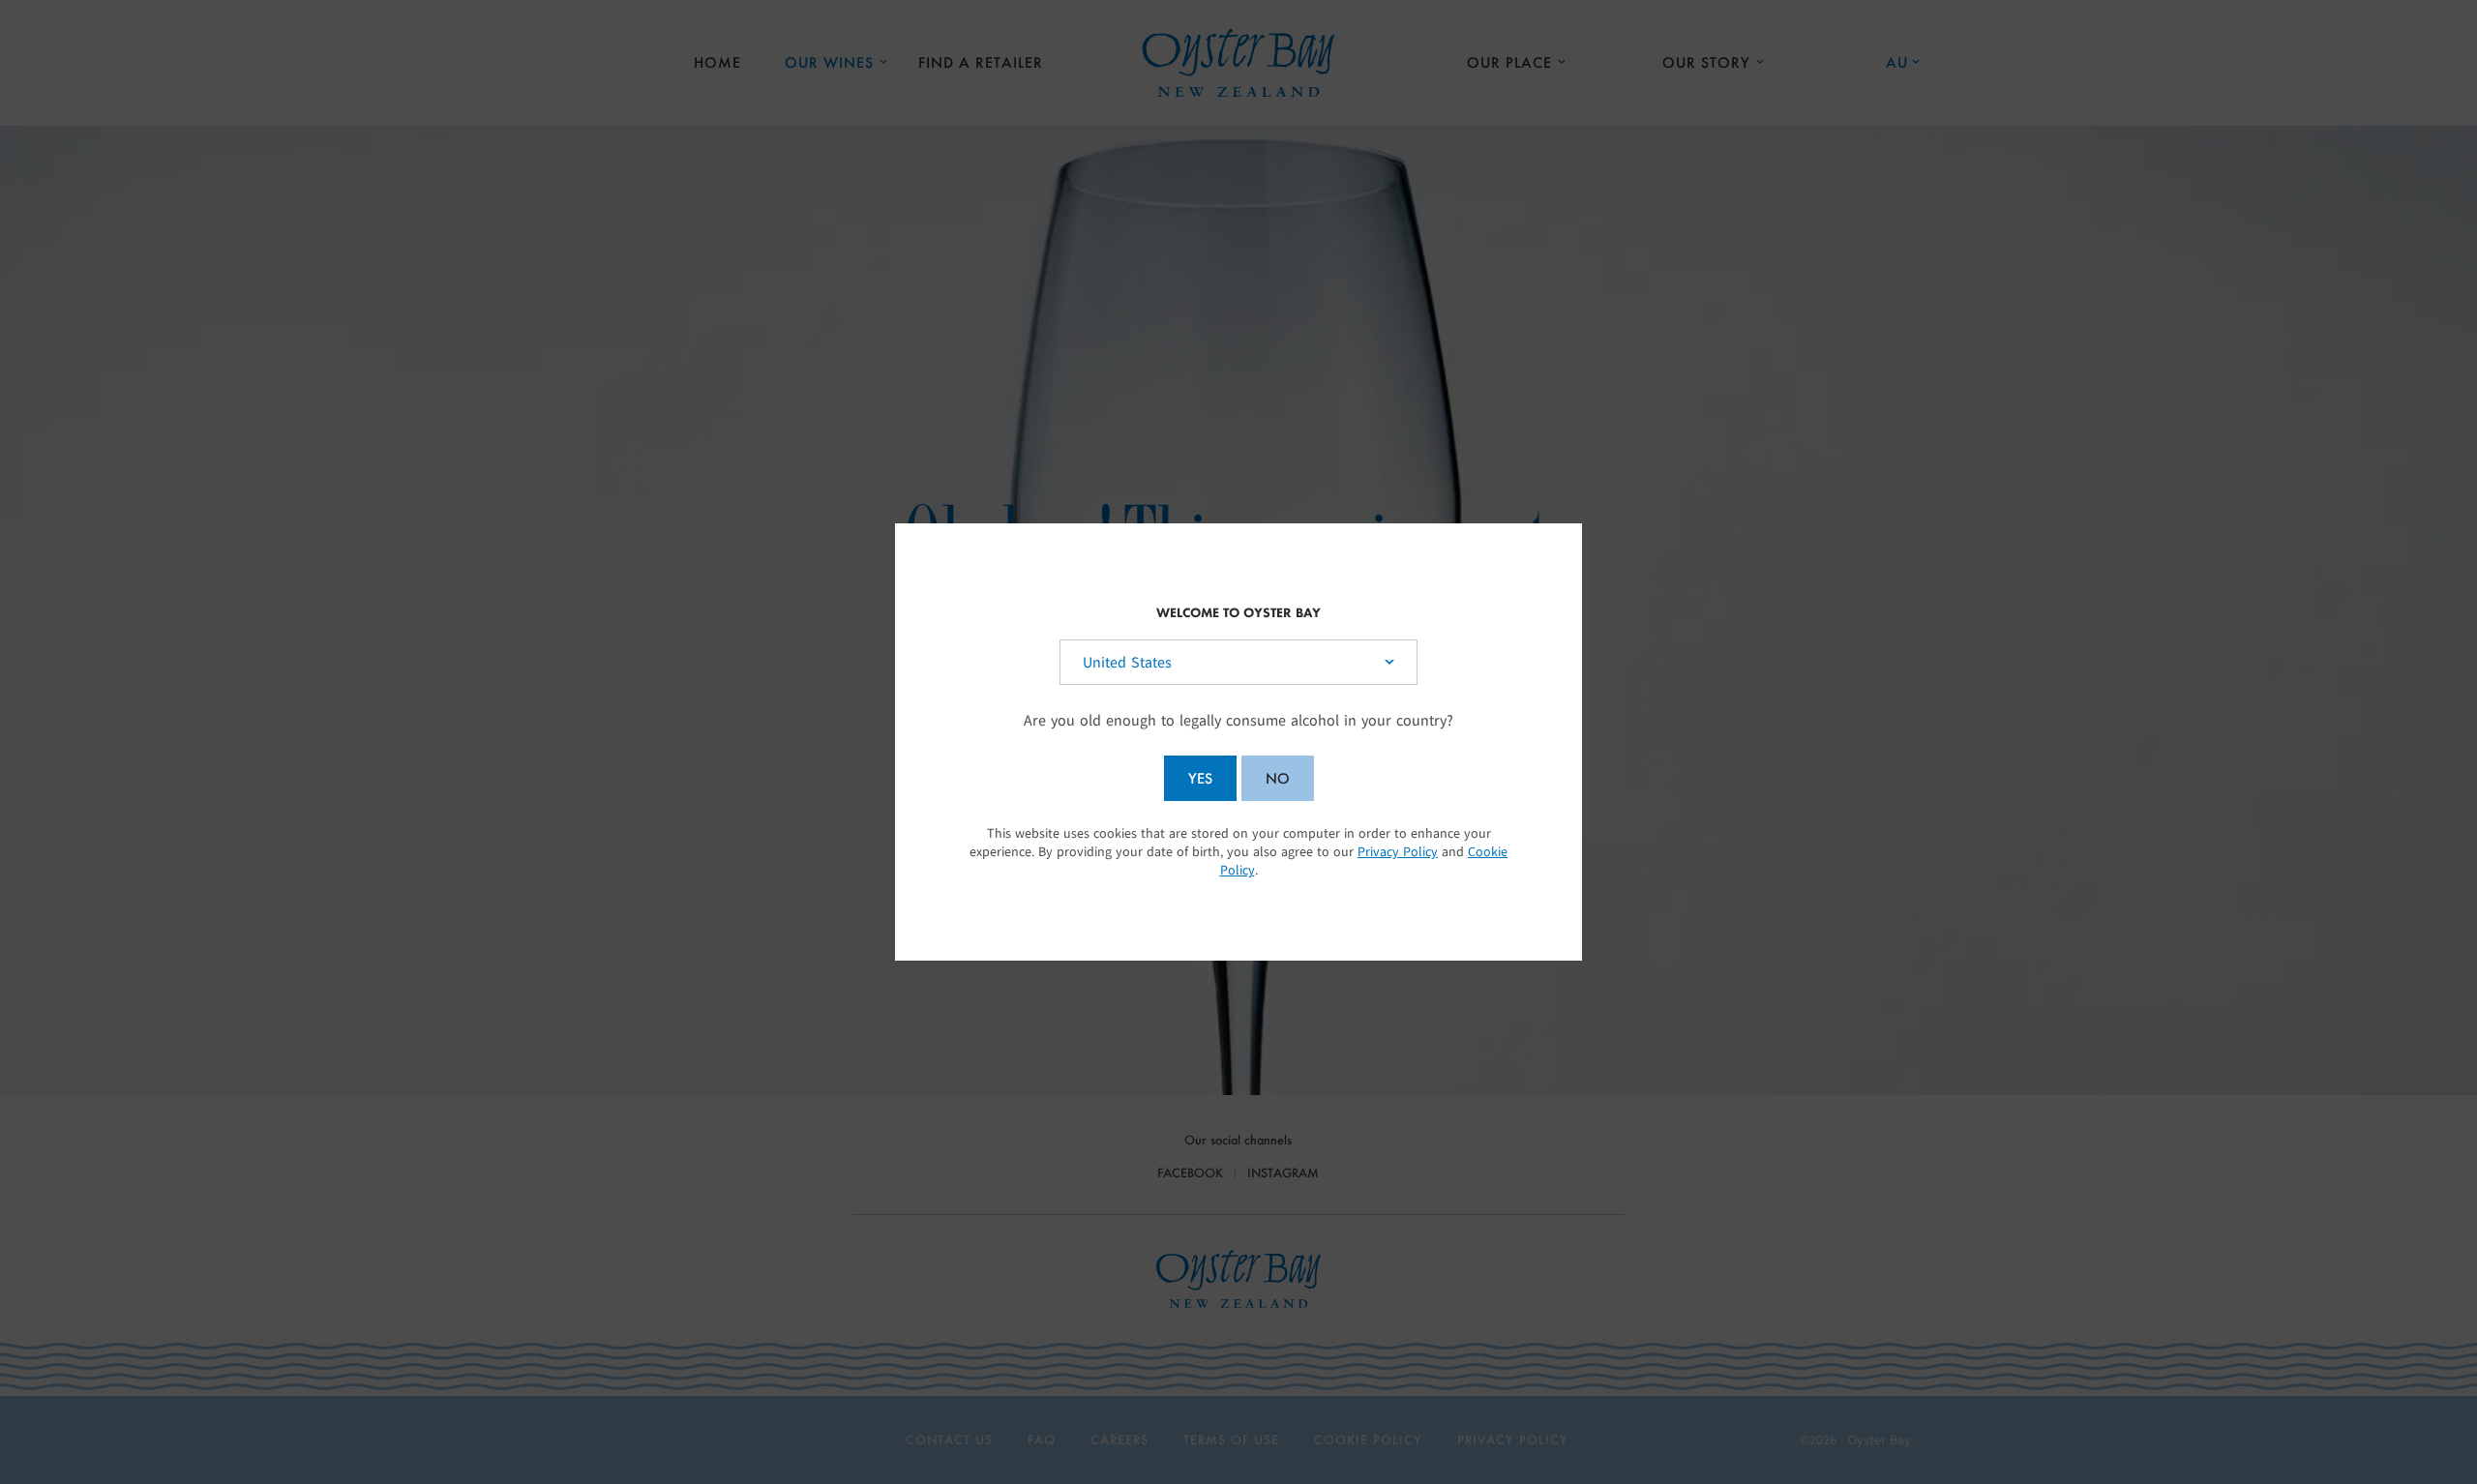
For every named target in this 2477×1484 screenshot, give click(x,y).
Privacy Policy (1398, 852)
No (1278, 778)
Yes (1200, 778)
